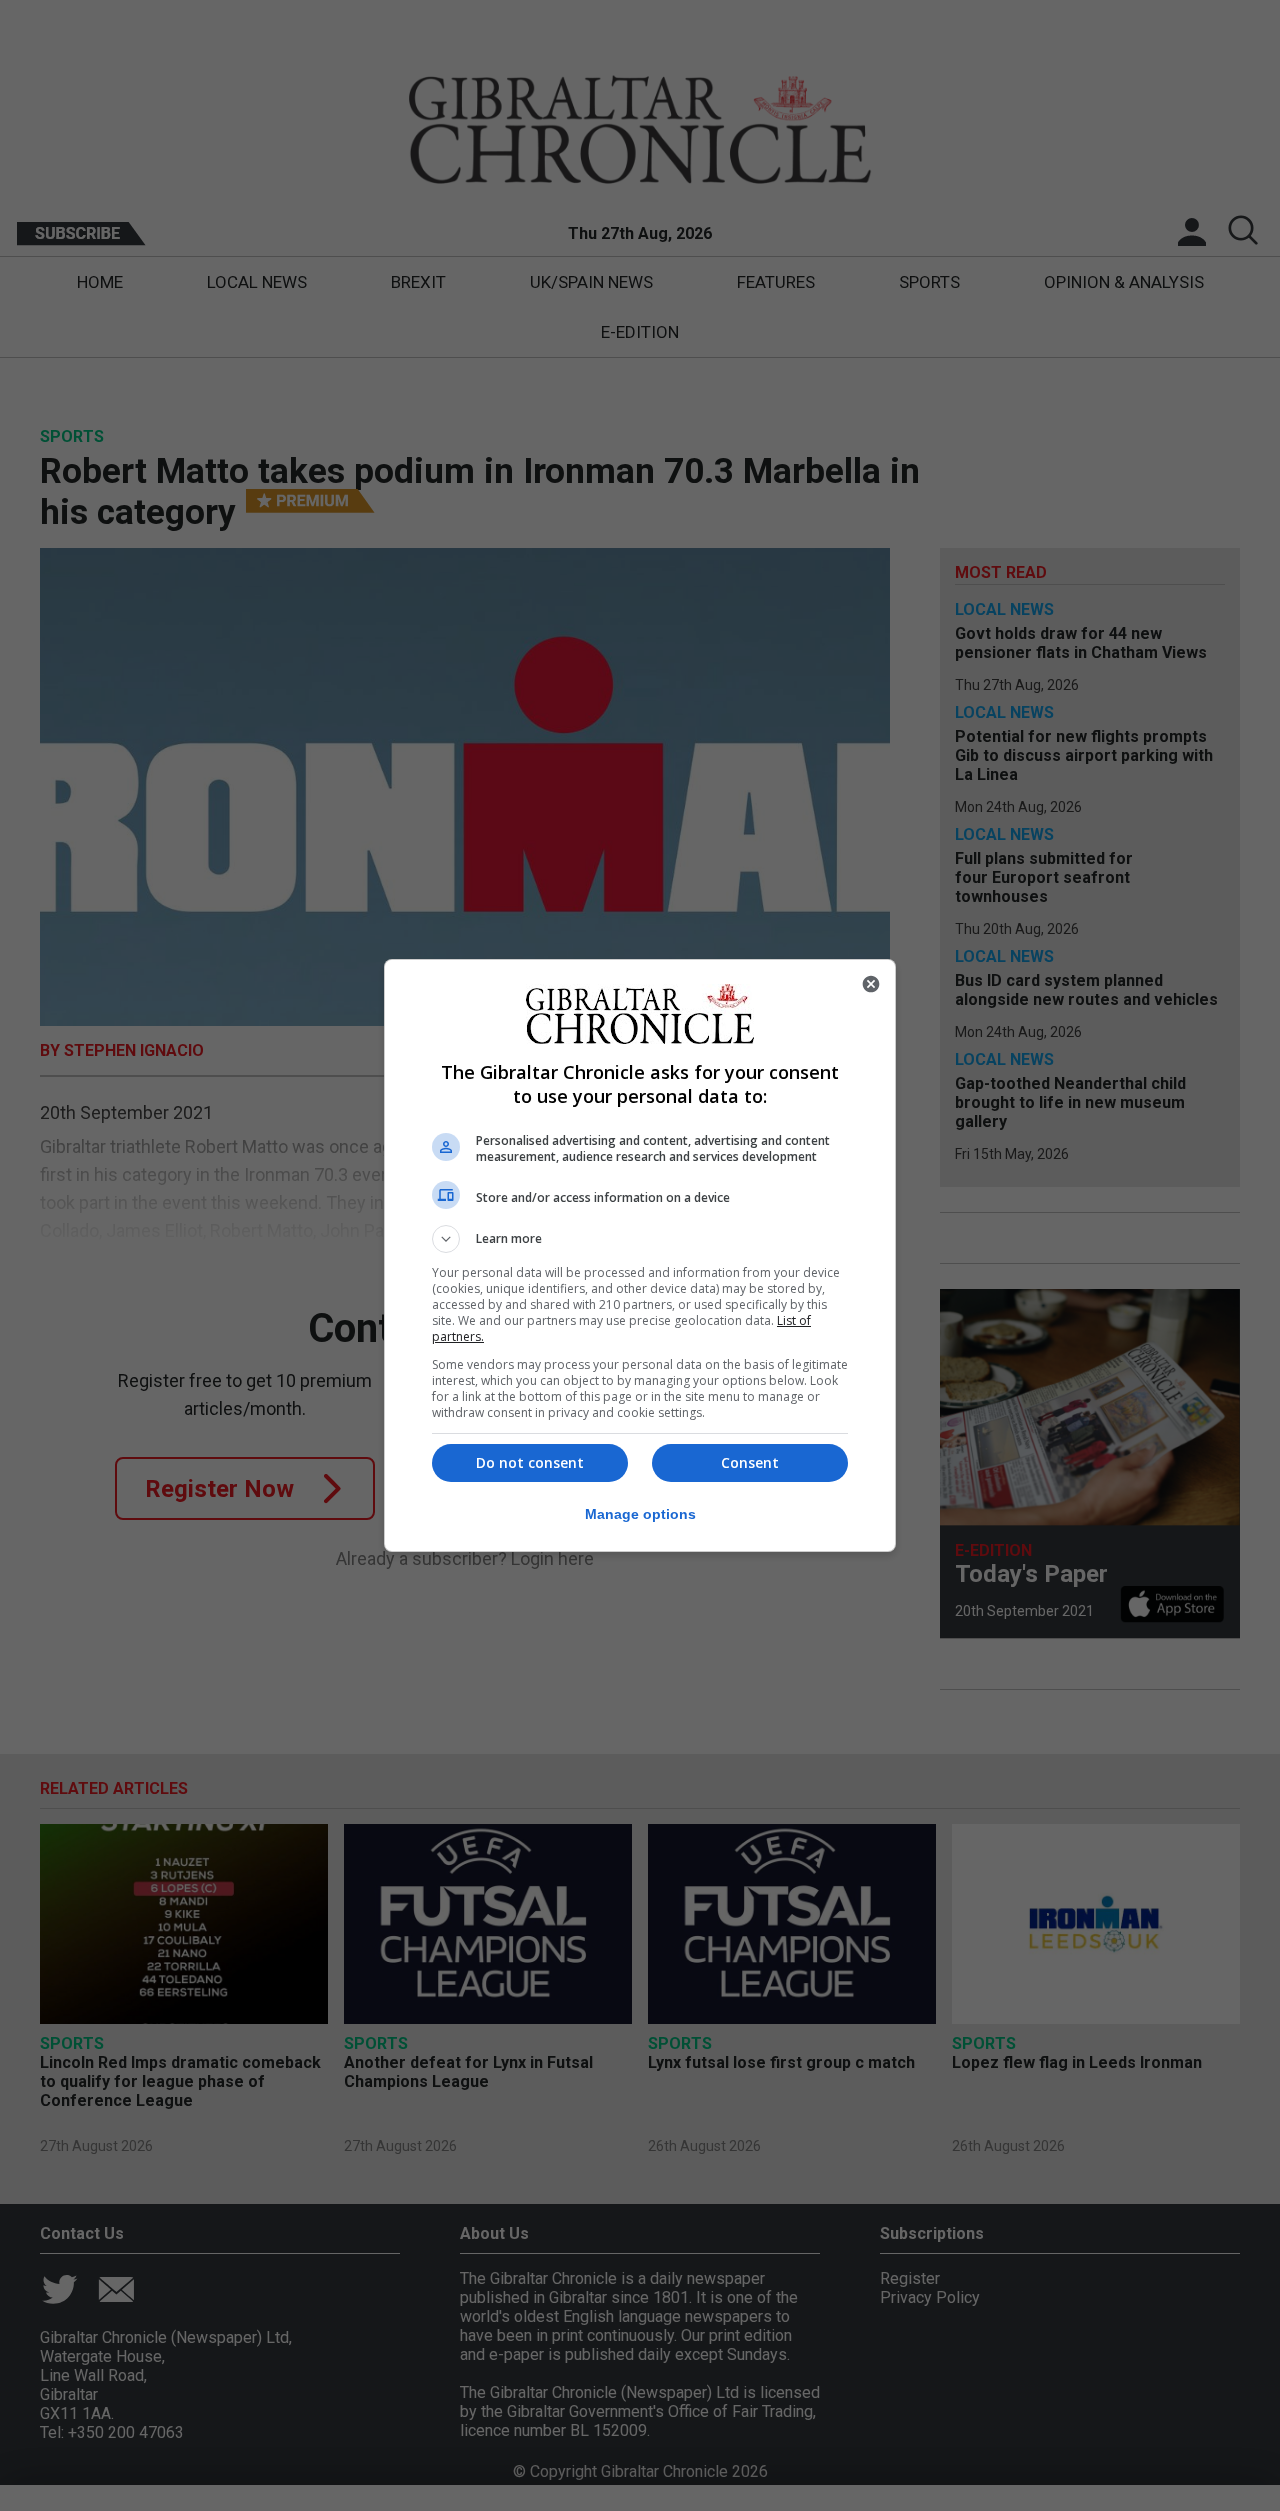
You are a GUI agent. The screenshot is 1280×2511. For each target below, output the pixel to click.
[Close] (871, 984)
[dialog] (640, 1255)
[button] (640, 1239)
